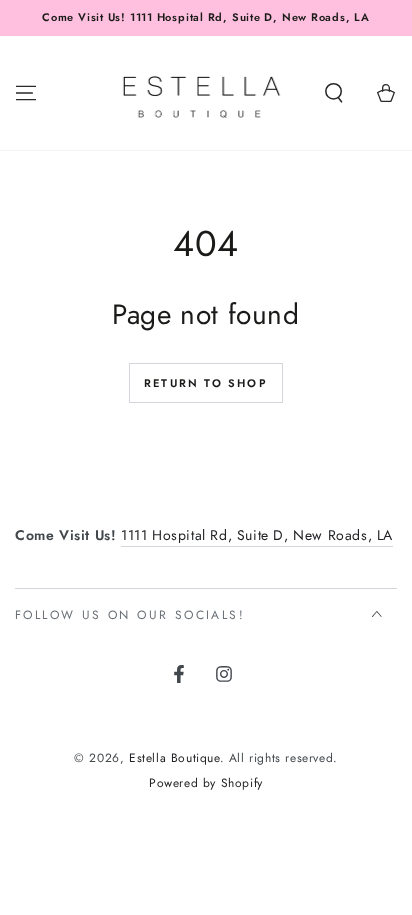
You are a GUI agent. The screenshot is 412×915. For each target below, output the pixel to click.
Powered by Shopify (206, 783)
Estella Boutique (174, 758)
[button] (334, 93)
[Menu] (26, 93)
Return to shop (206, 383)
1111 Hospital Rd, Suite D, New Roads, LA (257, 535)
